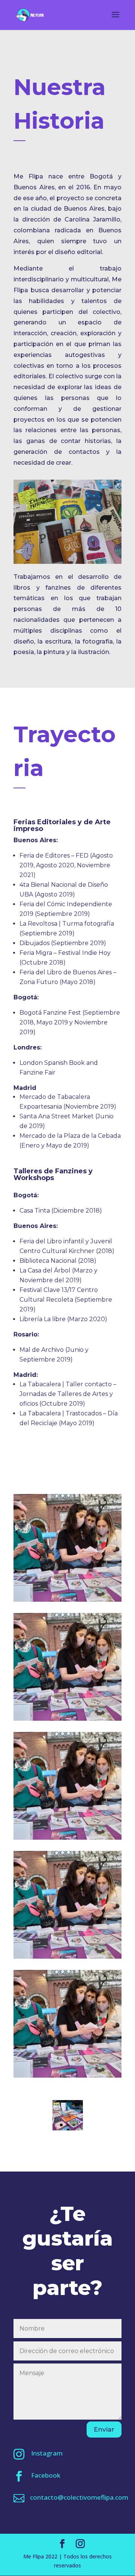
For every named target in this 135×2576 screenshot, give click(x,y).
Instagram (47, 2453)
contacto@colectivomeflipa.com (79, 2497)
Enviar (104, 2429)
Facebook (46, 2475)
